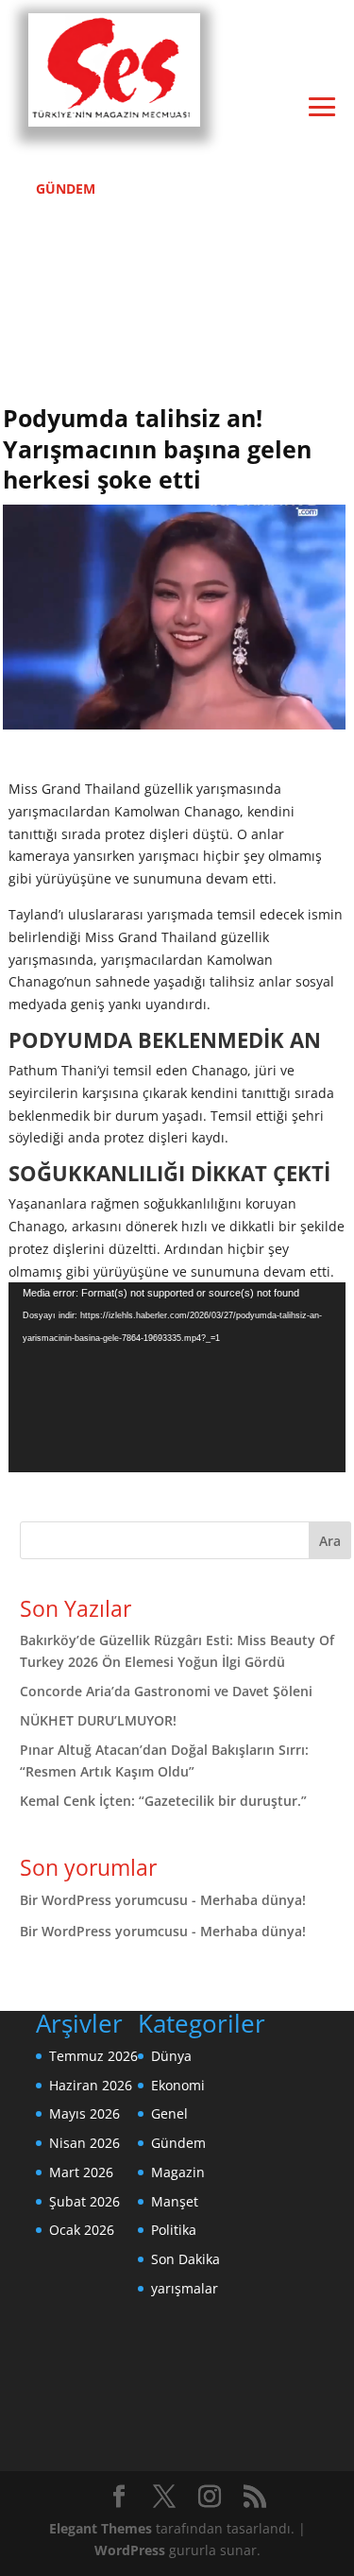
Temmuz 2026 (93, 2056)
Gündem (178, 2143)
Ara (330, 1541)
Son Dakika (185, 2259)
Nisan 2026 (84, 2143)
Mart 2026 (81, 2172)
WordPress (130, 2550)
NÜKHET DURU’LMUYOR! (98, 1720)
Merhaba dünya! (253, 1900)
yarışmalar (185, 2288)
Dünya (171, 2056)
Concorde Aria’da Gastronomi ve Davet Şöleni (166, 1691)
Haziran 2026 (91, 2085)
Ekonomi (178, 2085)
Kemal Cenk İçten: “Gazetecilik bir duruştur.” (163, 1801)
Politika (174, 2230)
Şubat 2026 (84, 2201)
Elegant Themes (101, 2528)
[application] (177, 1377)
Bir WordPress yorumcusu (104, 1900)
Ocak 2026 (82, 2230)
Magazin (178, 2172)
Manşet (175, 2201)
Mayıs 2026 (84, 2113)
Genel (169, 2113)
